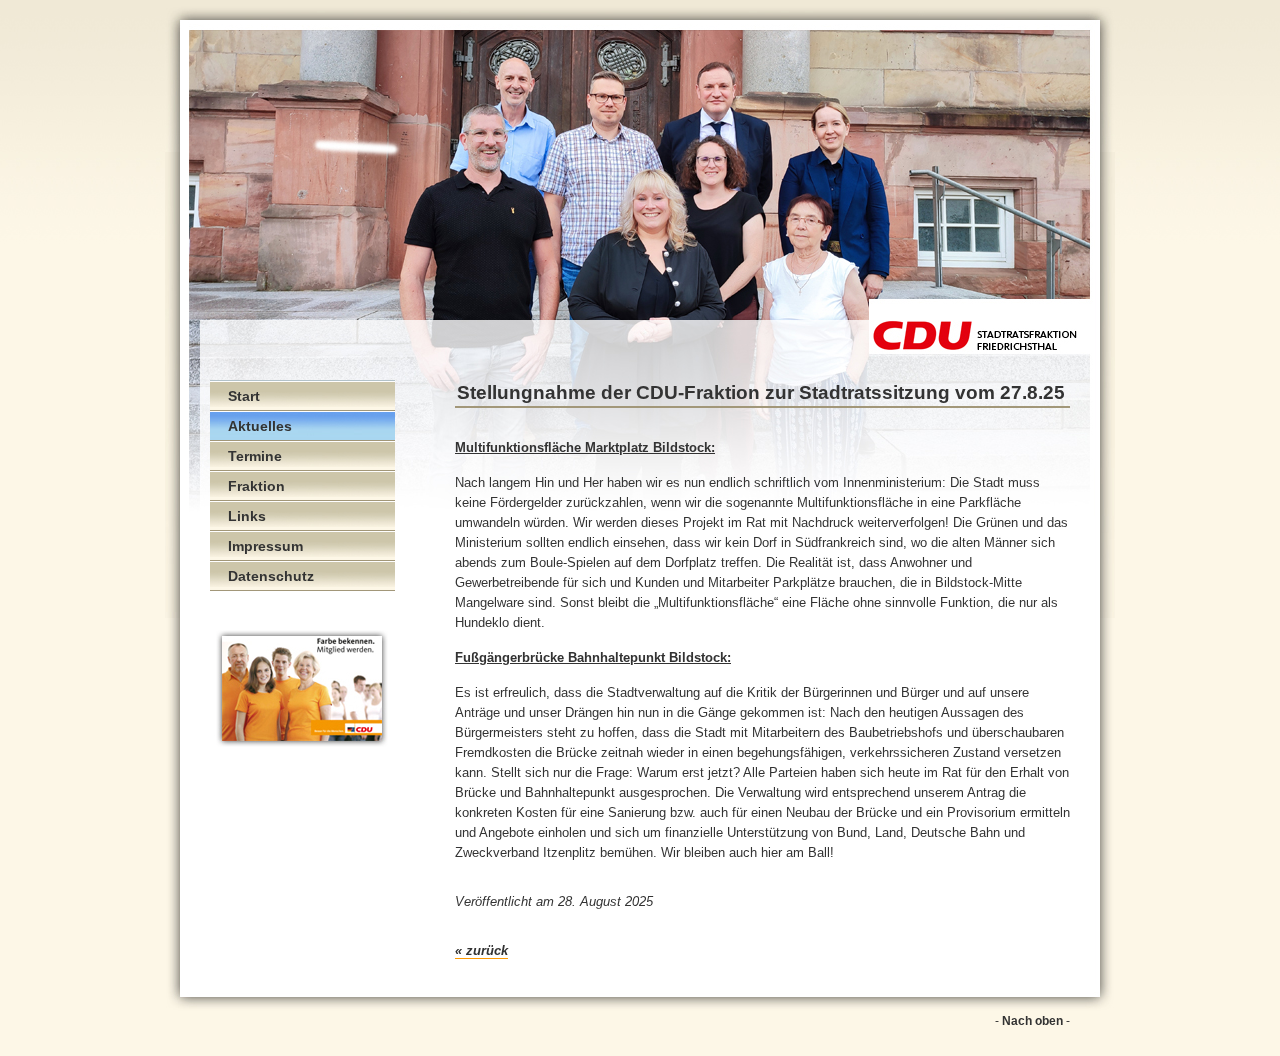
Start (244, 396)
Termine (255, 456)
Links (247, 516)
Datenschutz (271, 576)
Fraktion (256, 486)
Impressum (265, 546)
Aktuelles (260, 426)
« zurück (481, 950)
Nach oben (1032, 1021)
